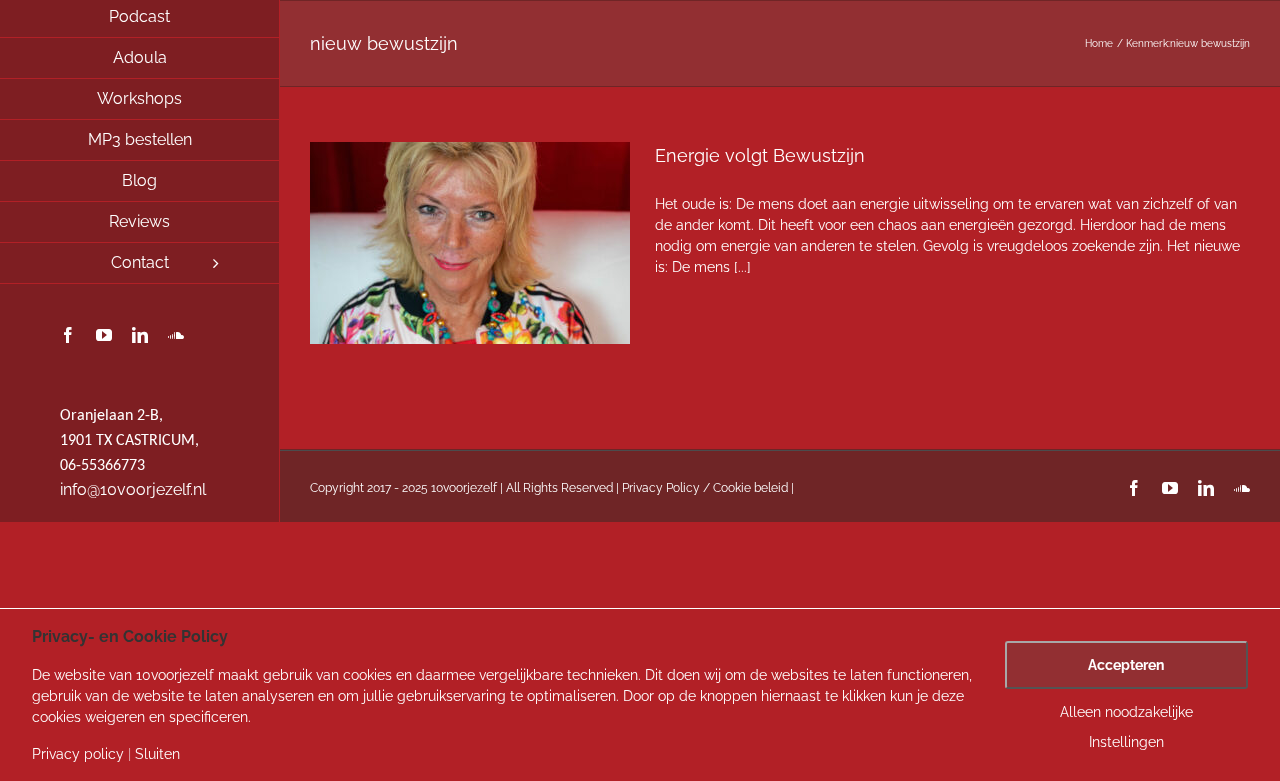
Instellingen (1126, 742)
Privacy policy (78, 754)
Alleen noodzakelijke (1126, 712)
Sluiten (157, 754)
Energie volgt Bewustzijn (760, 155)
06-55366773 (102, 466)
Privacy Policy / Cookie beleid (705, 488)
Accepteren (1126, 665)
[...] (742, 267)
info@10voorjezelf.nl (133, 489)
